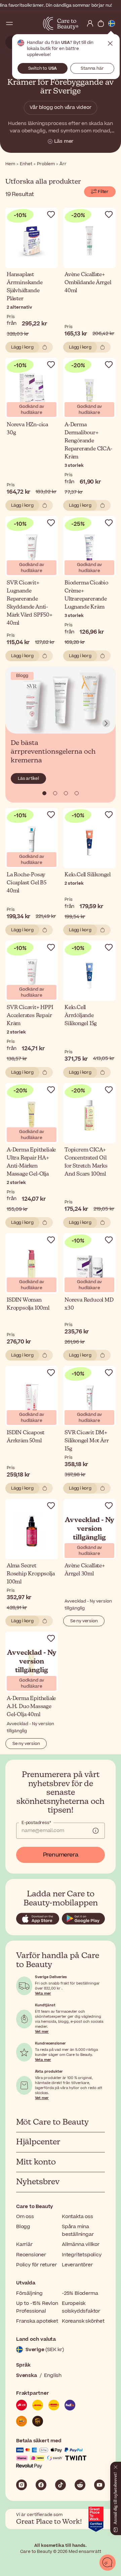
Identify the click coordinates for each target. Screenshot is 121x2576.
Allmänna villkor (81, 2244)
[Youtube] (99, 2485)
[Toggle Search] (20, 23)
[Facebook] (41, 2485)
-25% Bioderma (80, 2293)
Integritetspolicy (82, 2255)
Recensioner (31, 2255)
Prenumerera (61, 1855)
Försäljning (29, 2293)
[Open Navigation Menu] (9, 23)
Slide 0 (44, 793)
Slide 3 (77, 793)
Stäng (110, 44)
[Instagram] (22, 2485)
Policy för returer (36, 2265)
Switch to (43, 68)
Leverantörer (77, 2265)
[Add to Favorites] (51, 214)
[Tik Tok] (61, 2485)
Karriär (24, 2244)
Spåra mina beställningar (78, 2230)
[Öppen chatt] (108, 2563)
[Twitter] (80, 2485)
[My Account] (90, 23)
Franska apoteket (37, 2321)
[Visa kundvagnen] (101, 23)
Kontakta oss (77, 2217)
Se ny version (84, 1621)
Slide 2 (66, 793)
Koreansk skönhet (83, 2321)
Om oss (25, 2217)
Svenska (27, 2375)
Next (106, 724)
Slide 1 (55, 793)
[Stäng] (116, 2466)
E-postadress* (36, 1823)
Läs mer (64, 141)
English (53, 2375)
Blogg (23, 2227)
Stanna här (92, 68)
